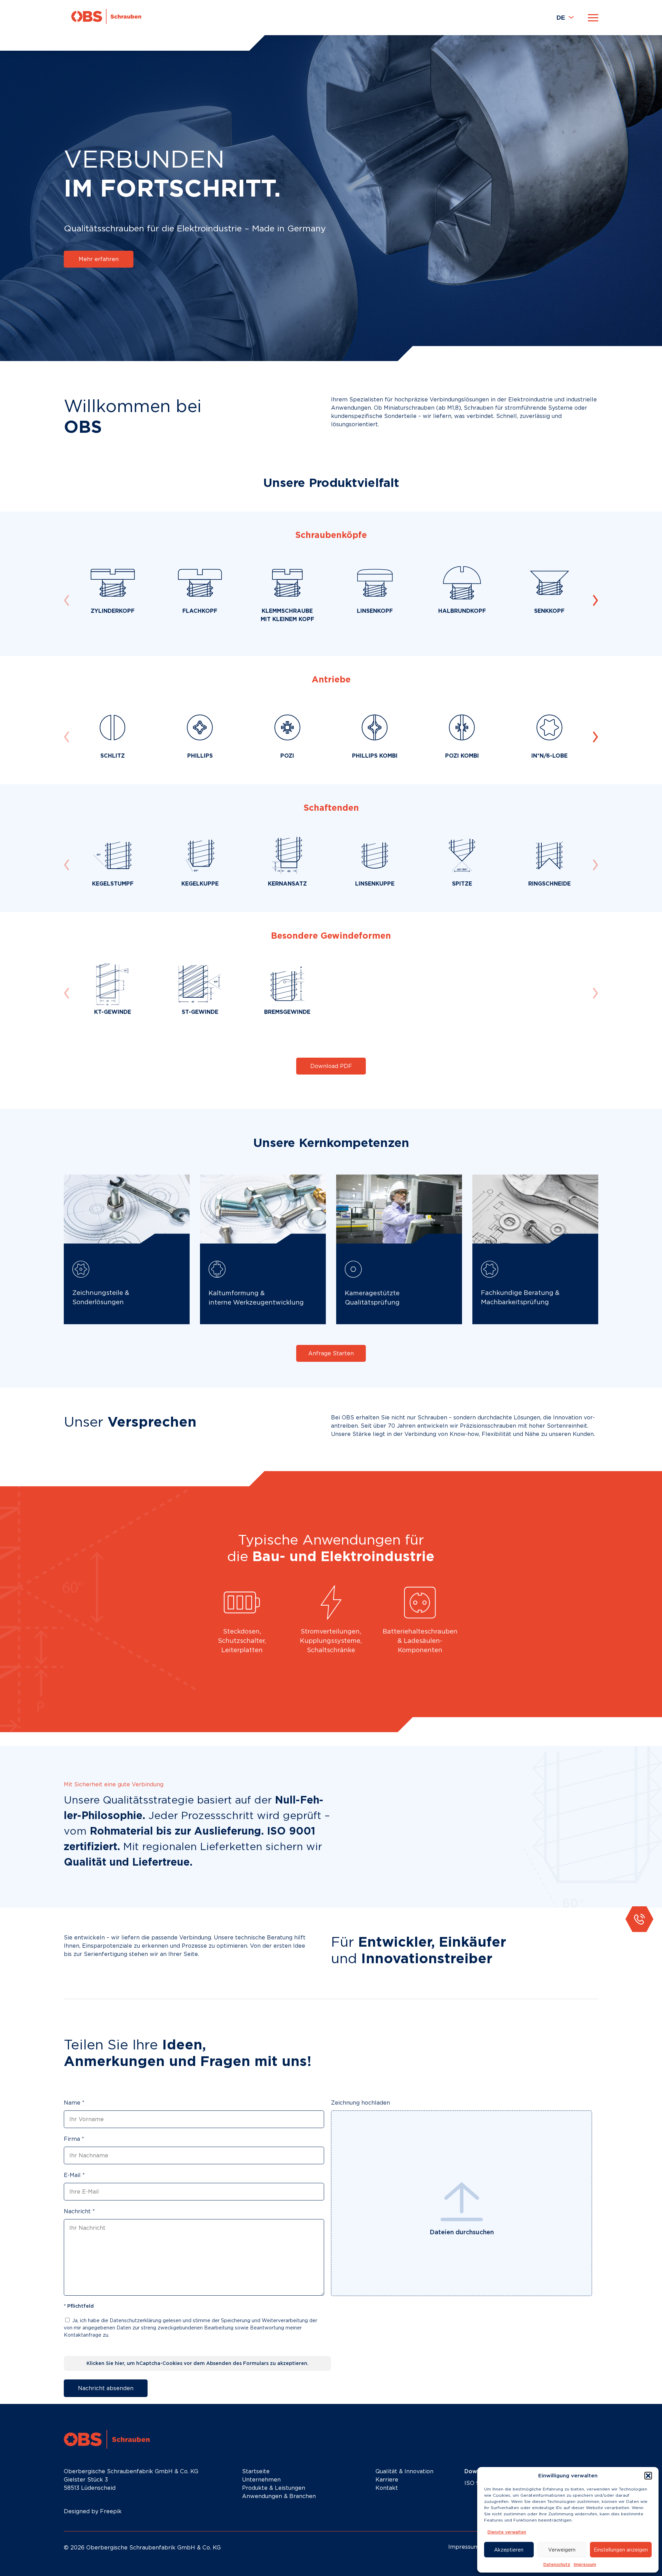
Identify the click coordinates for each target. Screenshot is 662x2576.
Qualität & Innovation (404, 2471)
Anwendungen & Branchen (279, 2496)
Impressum (585, 2564)
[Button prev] (595, 600)
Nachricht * (79, 2211)
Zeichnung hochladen (360, 2103)
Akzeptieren (509, 2550)
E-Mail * (74, 2175)
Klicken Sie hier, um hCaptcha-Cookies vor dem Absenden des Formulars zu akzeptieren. (198, 2363)
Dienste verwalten (507, 2532)
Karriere (387, 2480)
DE (561, 18)
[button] (648, 2476)
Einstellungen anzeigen (621, 2550)
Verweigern (562, 2550)
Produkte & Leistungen (274, 2488)
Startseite (256, 2471)
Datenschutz (557, 2564)
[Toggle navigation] (593, 18)
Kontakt (387, 2488)
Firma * (74, 2139)
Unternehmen (261, 2480)
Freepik (111, 2511)
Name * (74, 2103)
